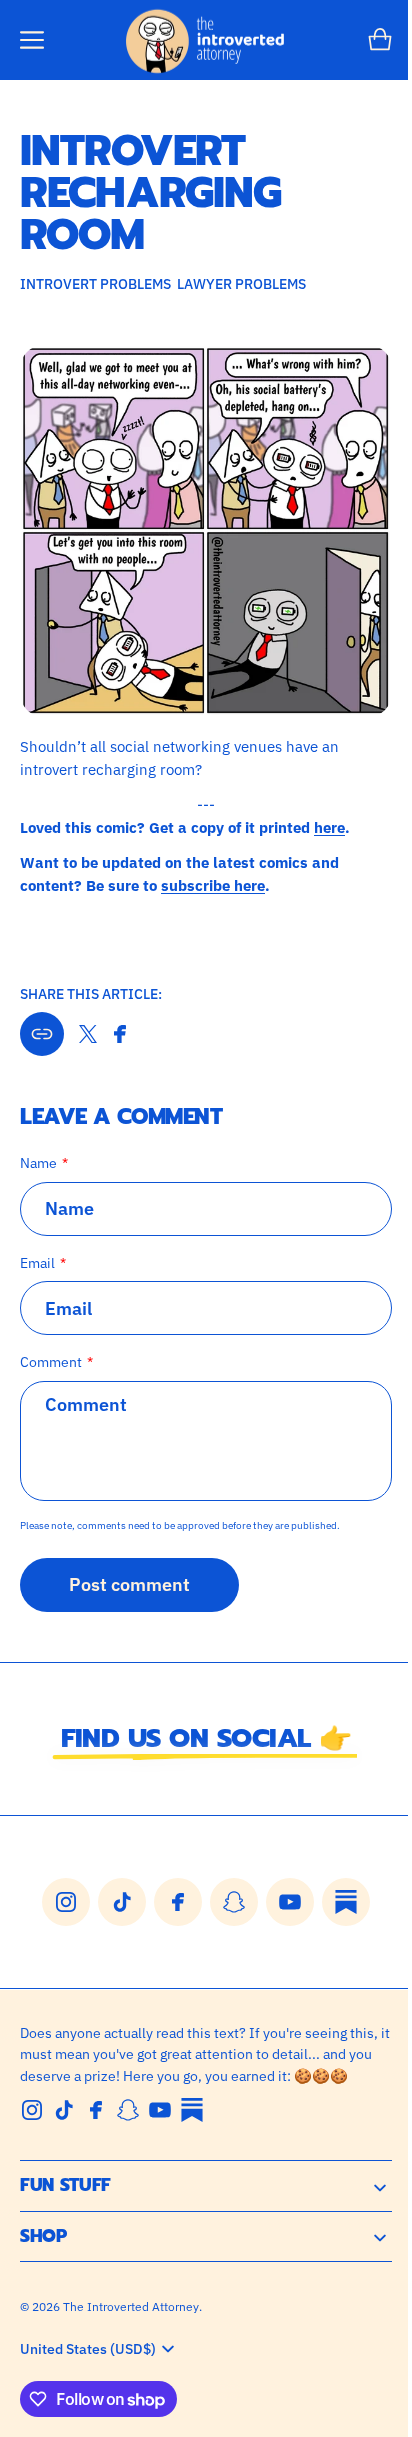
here (329, 812)
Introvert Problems (95, 283)
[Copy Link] (42, 1019)
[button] (32, 40)
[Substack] (192, 2117)
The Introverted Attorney (131, 2312)
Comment (51, 1346)
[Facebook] (96, 2117)
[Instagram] (32, 2117)
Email (37, 1247)
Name (38, 1147)
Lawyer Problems (241, 283)
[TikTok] (64, 2117)
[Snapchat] (128, 2117)
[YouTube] (160, 2117)
